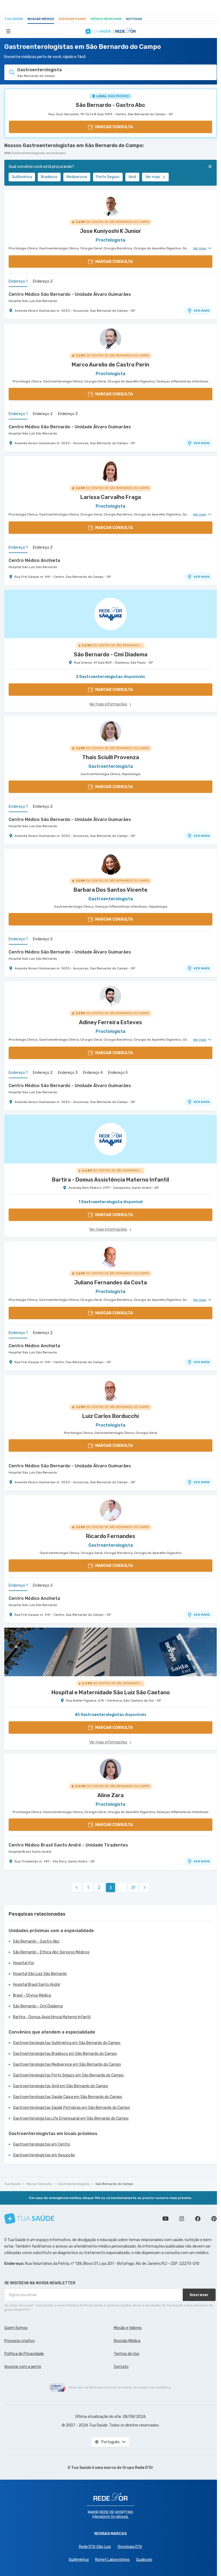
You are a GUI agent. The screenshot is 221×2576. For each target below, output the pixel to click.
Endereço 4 (93, 1073)
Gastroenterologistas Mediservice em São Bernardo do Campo (67, 2064)
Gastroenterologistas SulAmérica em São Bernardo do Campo (67, 2043)
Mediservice (77, 177)
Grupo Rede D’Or (138, 2468)
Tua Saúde (14, 19)
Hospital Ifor (24, 1963)
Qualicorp (144, 2560)
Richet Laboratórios (112, 2560)
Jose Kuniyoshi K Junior (110, 231)
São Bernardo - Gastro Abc (110, 105)
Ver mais (153, 177)
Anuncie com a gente (23, 2367)
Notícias (134, 19)
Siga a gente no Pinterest (214, 2219)
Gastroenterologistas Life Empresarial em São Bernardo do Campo (71, 2118)
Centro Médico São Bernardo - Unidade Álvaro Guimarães (70, 294)
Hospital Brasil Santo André (30, 1852)
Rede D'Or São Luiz (95, 2547)
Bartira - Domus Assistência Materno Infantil (52, 2017)
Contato (121, 2367)
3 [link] (111, 1888)
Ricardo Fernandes (111, 1536)
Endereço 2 (43, 281)
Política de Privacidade (24, 2354)
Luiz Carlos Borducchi (110, 1416)
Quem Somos (16, 2328)
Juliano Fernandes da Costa (110, 1282)
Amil (132, 177)
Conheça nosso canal (165, 2219)
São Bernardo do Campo (114, 2184)
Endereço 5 (118, 1073)
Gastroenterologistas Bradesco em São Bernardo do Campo (65, 2054)
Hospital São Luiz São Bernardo (33, 301)
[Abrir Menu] (8, 31)
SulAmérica (22, 177)
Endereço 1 (18, 281)
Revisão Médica (127, 2341)
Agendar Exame (72, 19)
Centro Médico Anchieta (34, 560)
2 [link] (99, 1888)
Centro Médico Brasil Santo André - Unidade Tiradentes (68, 1845)
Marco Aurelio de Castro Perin (110, 365)
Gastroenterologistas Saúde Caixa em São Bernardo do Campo (68, 2097)
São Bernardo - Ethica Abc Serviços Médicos (51, 1952)
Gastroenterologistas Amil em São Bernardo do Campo (61, 2086)
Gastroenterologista (74, 2184)
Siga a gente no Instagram (182, 2219)
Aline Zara (110, 1795)
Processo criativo (20, 2341)
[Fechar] (210, 167)
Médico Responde (106, 19)
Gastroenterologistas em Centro (42, 2144)
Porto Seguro (108, 177)
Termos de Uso (127, 2354)
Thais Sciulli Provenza (111, 757)
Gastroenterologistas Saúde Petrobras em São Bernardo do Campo (71, 2108)
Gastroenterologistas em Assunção (44, 2155)
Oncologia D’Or (130, 2547)
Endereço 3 (68, 414)
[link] (77, 1888)
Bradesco (49, 177)
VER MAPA (202, 311)
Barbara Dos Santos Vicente (110, 890)
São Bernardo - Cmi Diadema (38, 2006)
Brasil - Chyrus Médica (32, 1995)
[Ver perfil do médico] (110, 205)
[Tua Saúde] (29, 2219)
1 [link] (88, 1888)
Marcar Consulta (39, 2184)
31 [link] (133, 1888)
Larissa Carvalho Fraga (111, 497)
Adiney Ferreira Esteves (110, 1022)
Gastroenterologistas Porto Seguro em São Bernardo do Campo (68, 2075)
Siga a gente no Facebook (198, 2219)
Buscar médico (41, 19)
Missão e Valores (128, 2328)
